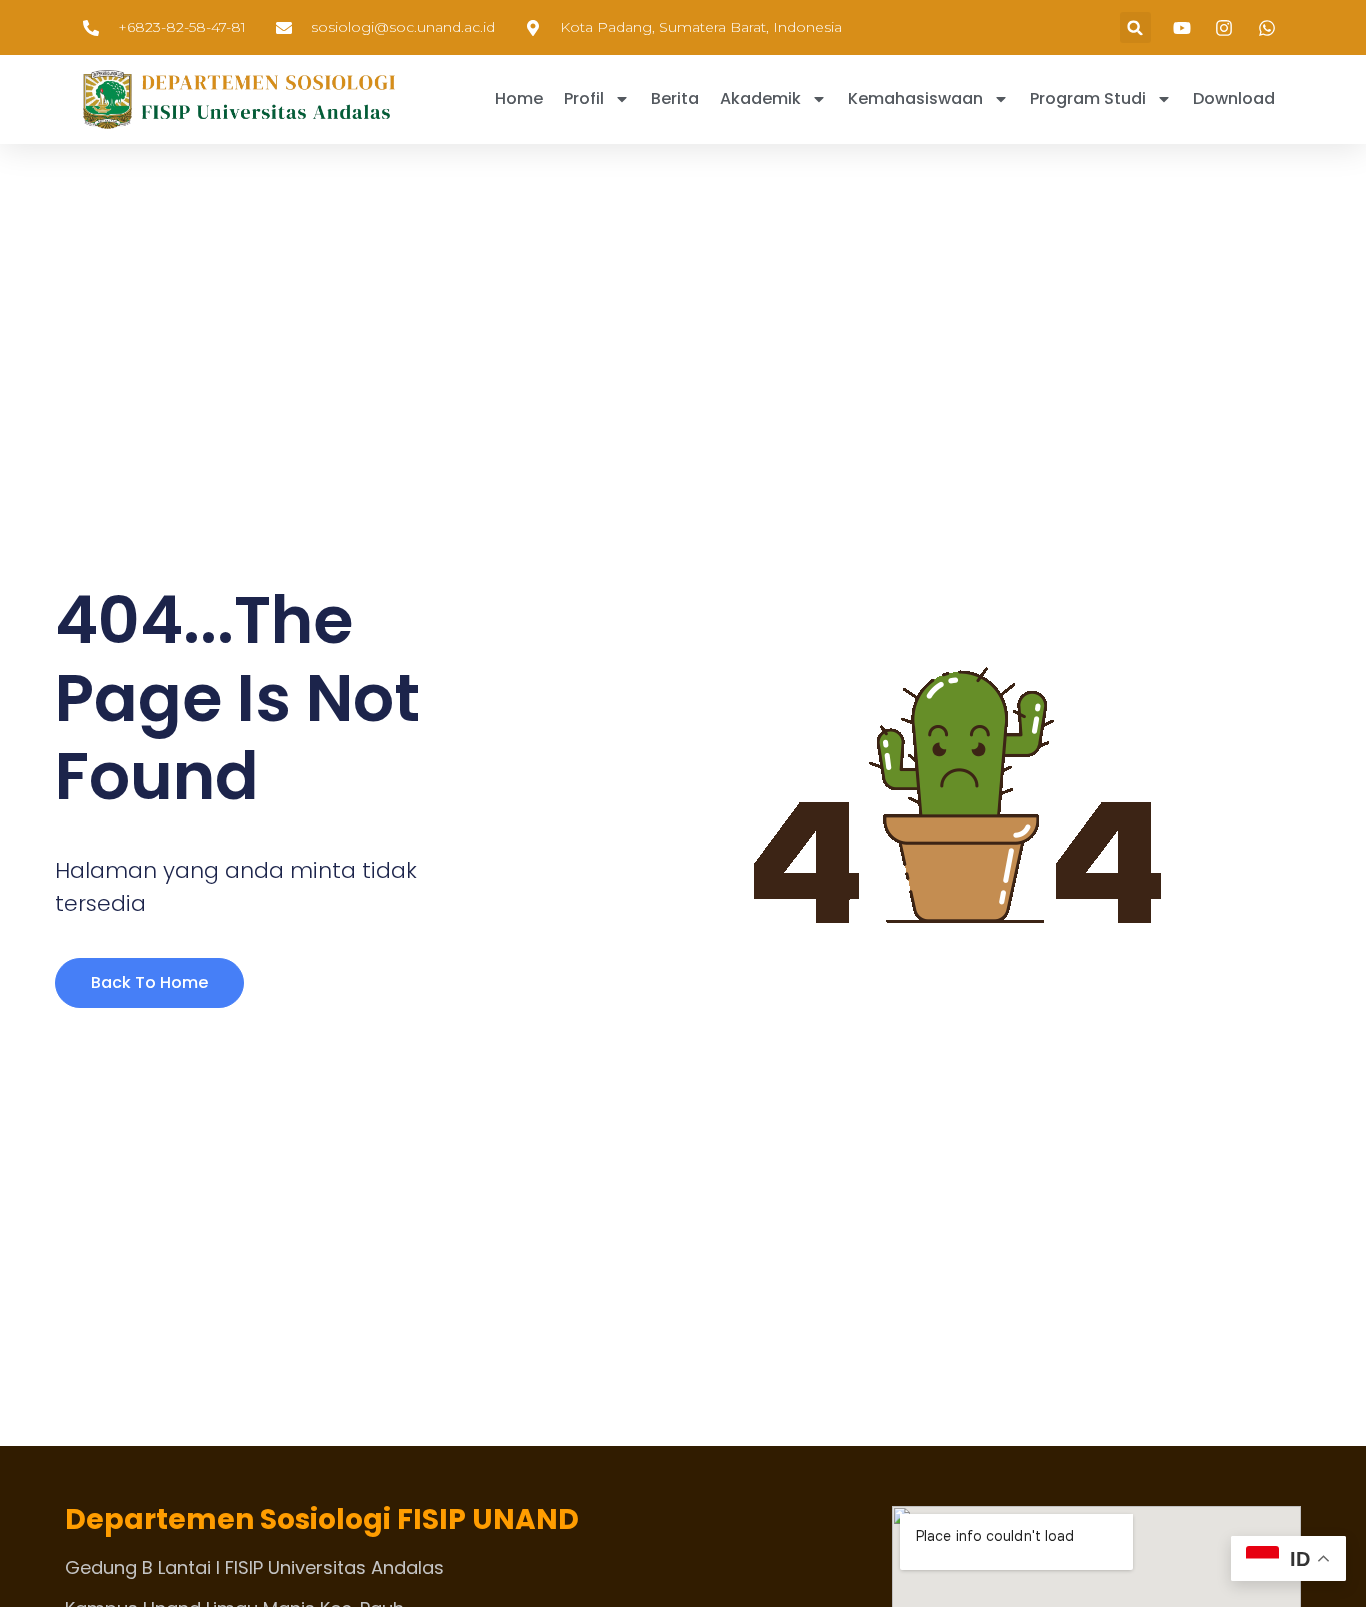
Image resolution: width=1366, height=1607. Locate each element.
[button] (1135, 27)
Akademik (760, 98)
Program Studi (1088, 98)
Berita (675, 98)
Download (1234, 98)
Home (519, 98)
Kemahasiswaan (915, 98)
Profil (584, 98)
